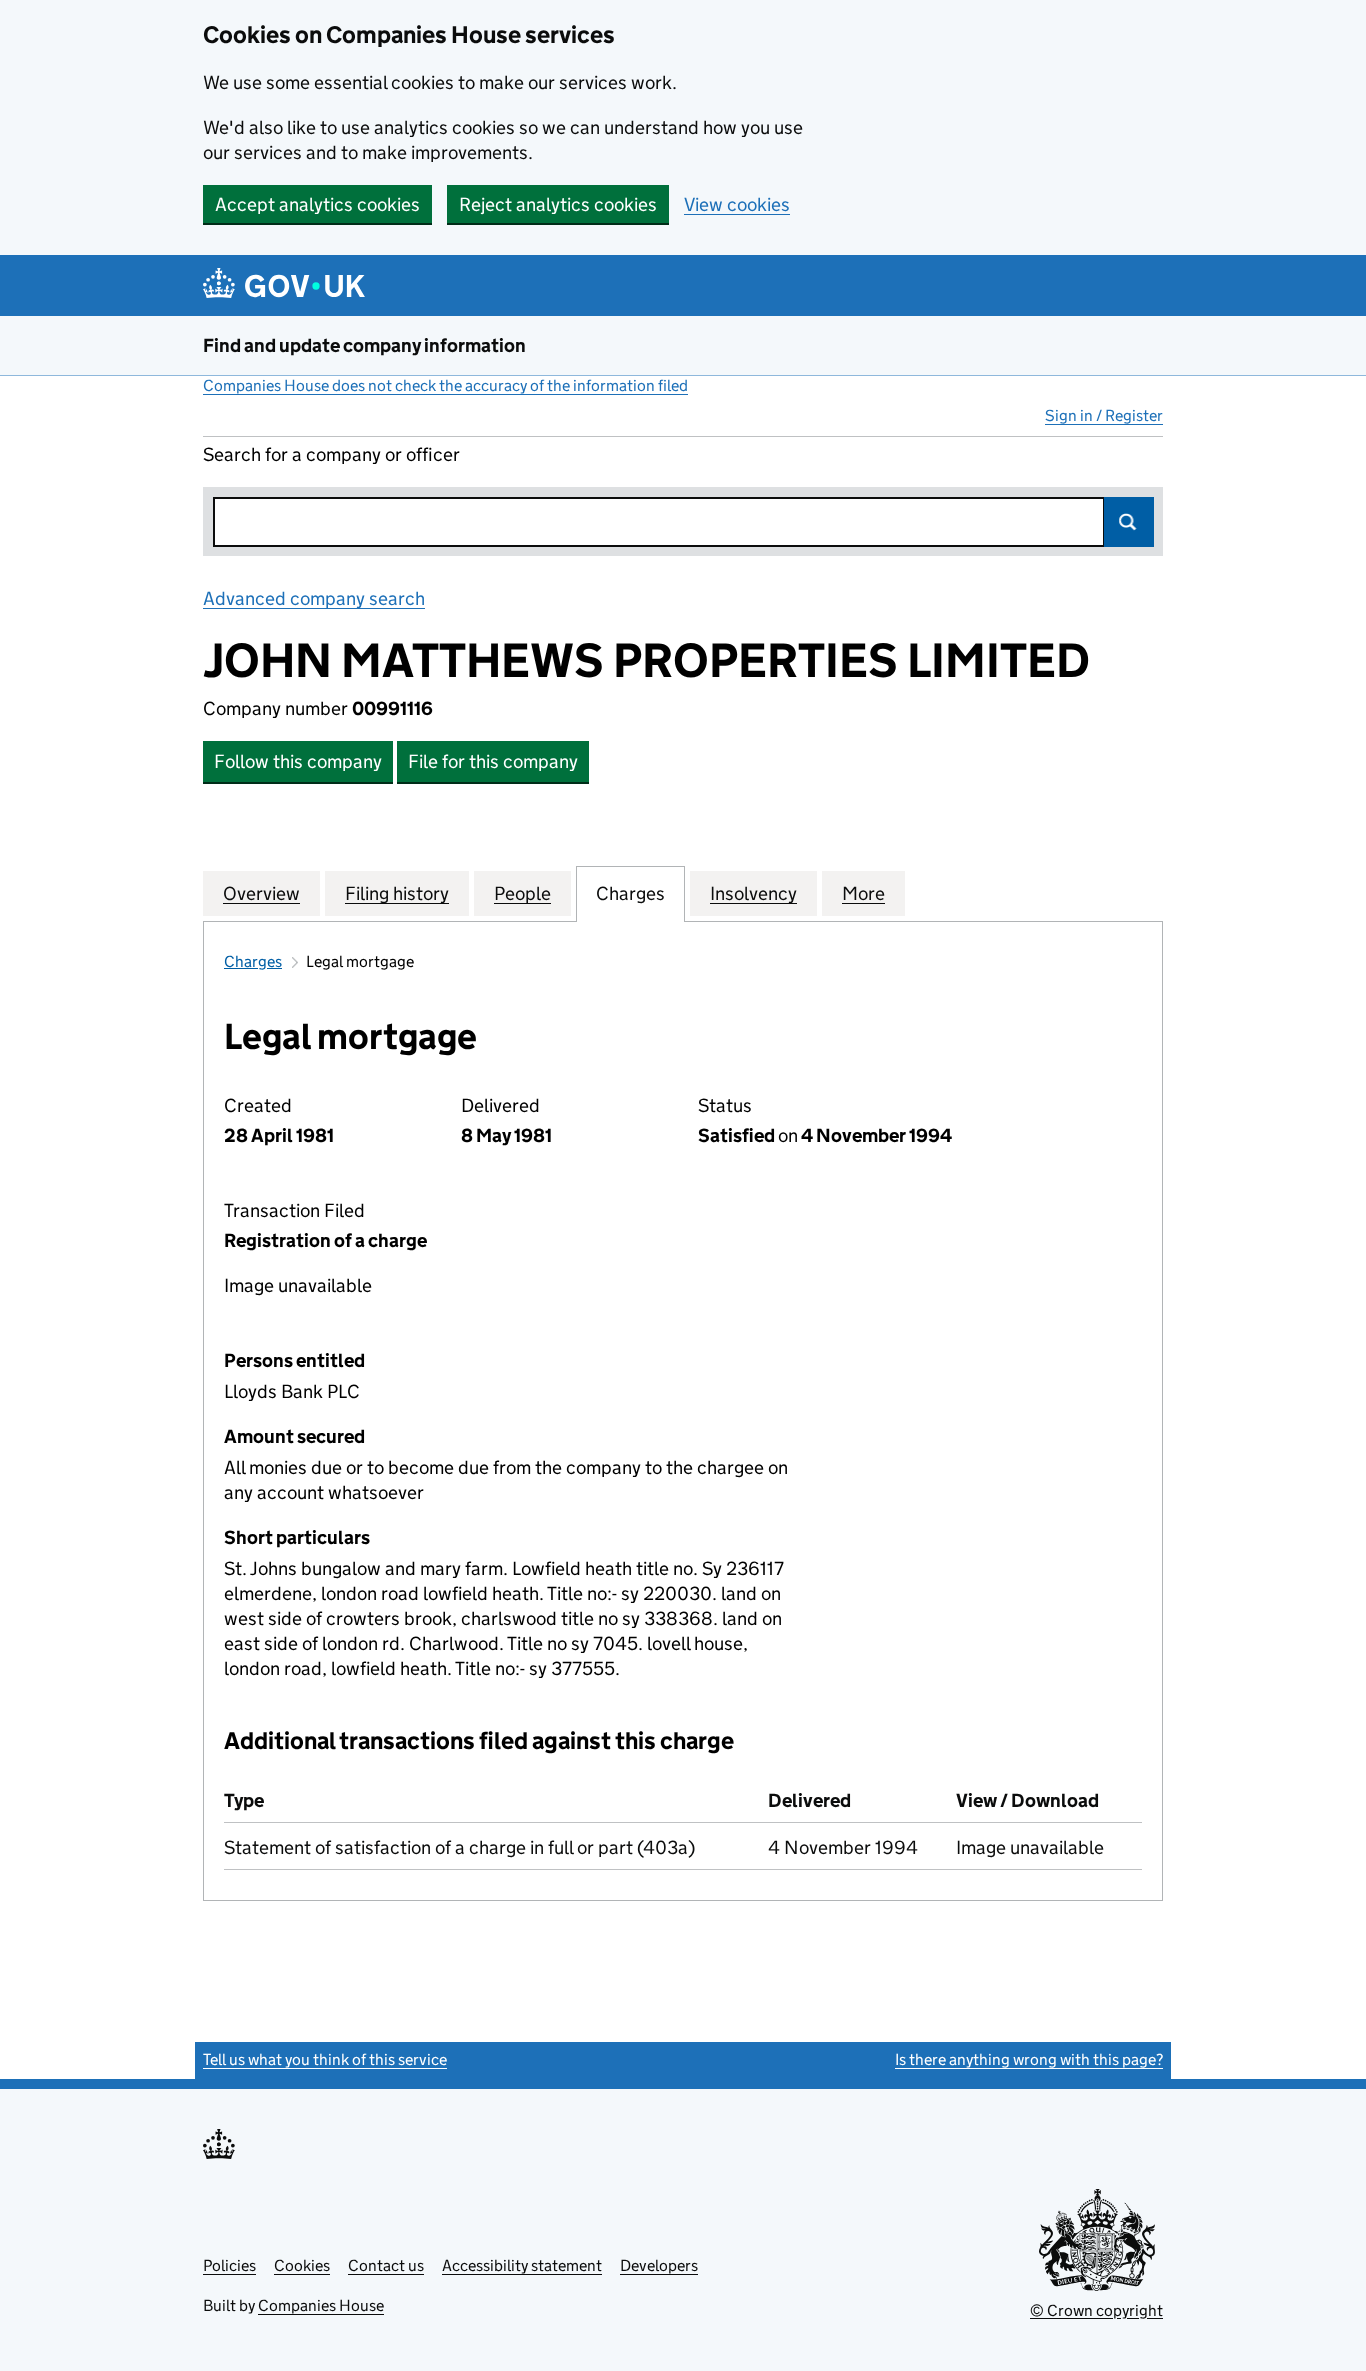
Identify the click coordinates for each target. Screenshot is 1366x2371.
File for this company (493, 761)
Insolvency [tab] (753, 893)
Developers (659, 2265)
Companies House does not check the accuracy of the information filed (445, 385)
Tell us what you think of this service (325, 2059)
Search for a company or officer (331, 454)
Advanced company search (314, 598)
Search (1129, 522)
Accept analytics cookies (317, 204)
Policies (229, 2265)
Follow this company (298, 761)
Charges (253, 961)
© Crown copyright (1096, 2310)
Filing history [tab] (397, 893)
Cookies (302, 2265)
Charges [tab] (630, 893)
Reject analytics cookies (558, 204)
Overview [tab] (261, 893)
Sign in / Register (1104, 415)
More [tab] (863, 893)
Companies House (321, 2305)
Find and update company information (364, 345)
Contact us (386, 2265)
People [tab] (522, 893)
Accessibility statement (522, 2265)
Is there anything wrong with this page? (1029, 2059)
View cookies (737, 204)
